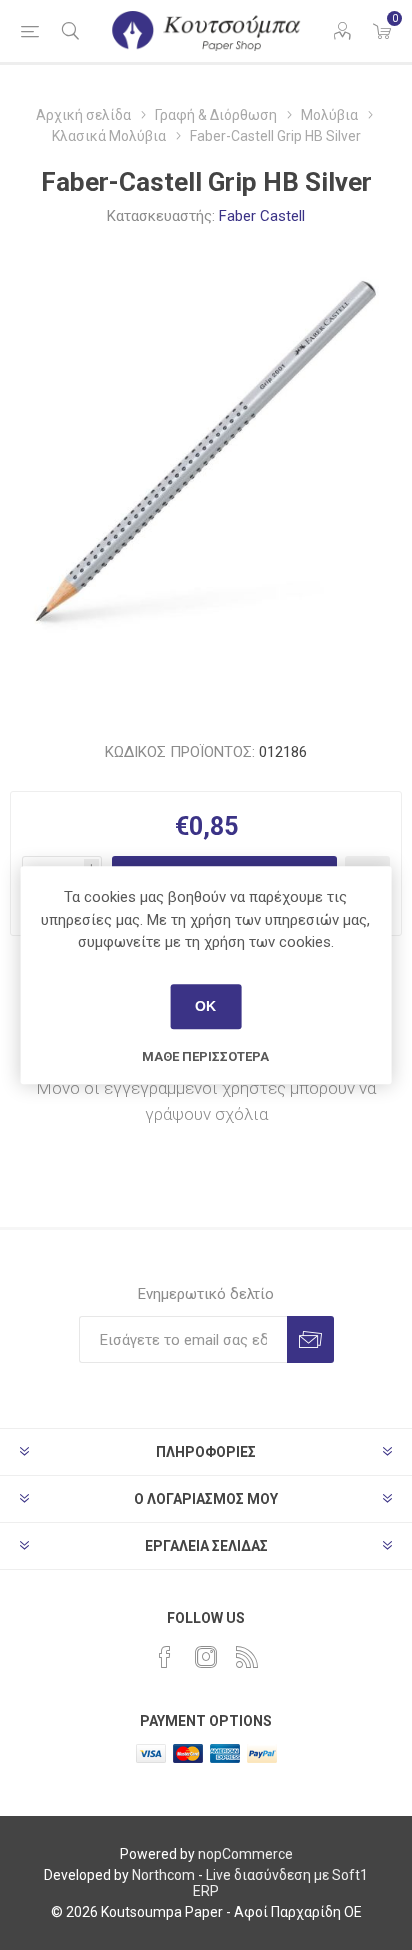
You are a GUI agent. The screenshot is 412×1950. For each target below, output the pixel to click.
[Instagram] (206, 1657)
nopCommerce (245, 1854)
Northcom (163, 1875)
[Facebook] (165, 1657)
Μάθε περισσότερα (205, 1056)
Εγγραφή (310, 1339)
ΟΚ (205, 1006)
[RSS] (247, 1657)
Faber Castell (262, 216)
